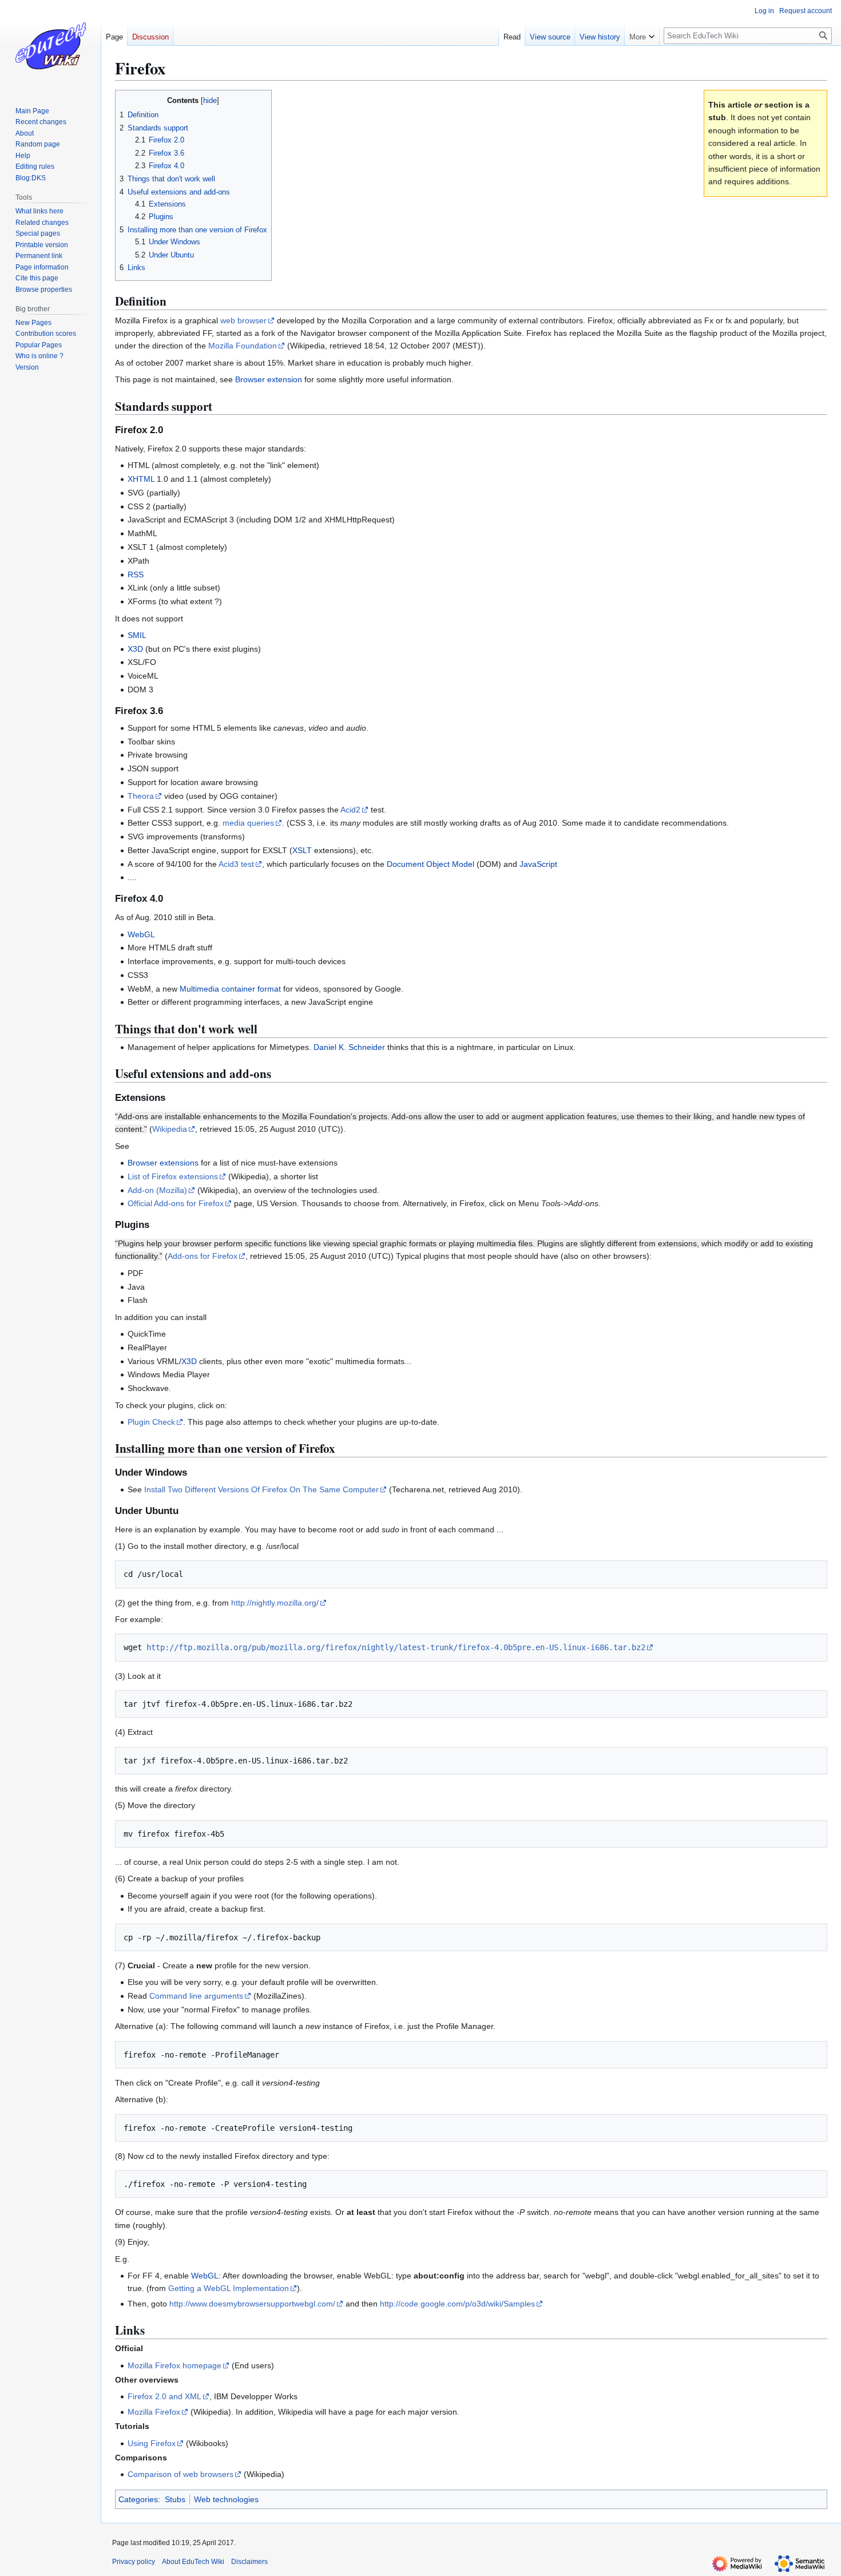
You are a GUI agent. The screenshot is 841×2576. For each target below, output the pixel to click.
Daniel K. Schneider (349, 1047)
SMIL (137, 635)
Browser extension (269, 379)
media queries (248, 823)
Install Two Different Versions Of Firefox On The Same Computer (261, 1489)
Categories (138, 2499)
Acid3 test (236, 864)
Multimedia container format (230, 989)
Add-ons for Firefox (203, 1256)
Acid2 (350, 810)
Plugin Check (151, 1422)
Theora (141, 796)
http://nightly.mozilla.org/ (275, 1603)
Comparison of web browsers (181, 2474)
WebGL (141, 934)
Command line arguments (196, 1996)
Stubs (175, 2499)
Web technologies (226, 2499)
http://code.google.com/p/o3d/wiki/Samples (457, 2304)
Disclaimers (249, 2562)
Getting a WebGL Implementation (229, 2288)
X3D (135, 649)
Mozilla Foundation (243, 346)
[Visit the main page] (50, 46)
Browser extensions (163, 1163)
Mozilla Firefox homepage (174, 2365)
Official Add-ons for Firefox (176, 1203)
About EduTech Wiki (193, 2562)
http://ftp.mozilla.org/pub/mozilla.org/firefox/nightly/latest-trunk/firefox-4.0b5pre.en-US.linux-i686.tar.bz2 (396, 1647)
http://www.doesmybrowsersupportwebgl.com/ (252, 2304)
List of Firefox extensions (173, 1176)
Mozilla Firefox (154, 2412)
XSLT (302, 850)
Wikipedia (170, 1129)
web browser (243, 320)
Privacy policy (134, 2562)
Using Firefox (152, 2443)
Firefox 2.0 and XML (164, 2396)
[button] (642, 34)
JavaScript (538, 864)
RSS (136, 574)
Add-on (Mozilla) (157, 1190)
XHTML (141, 479)
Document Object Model (431, 864)
